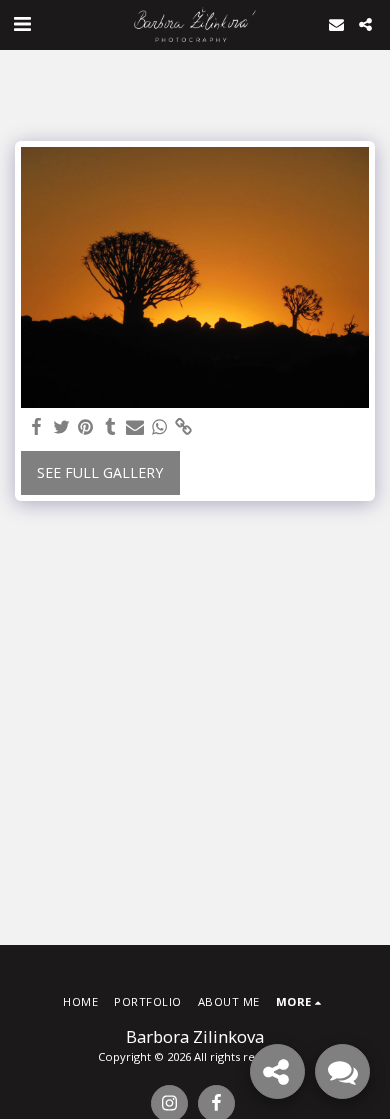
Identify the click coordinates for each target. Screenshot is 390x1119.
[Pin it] (86, 427)
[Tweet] (62, 427)
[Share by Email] (135, 427)
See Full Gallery (100, 472)
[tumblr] (111, 427)
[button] (22, 23)
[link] (184, 427)
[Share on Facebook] (37, 427)
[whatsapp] (160, 427)
